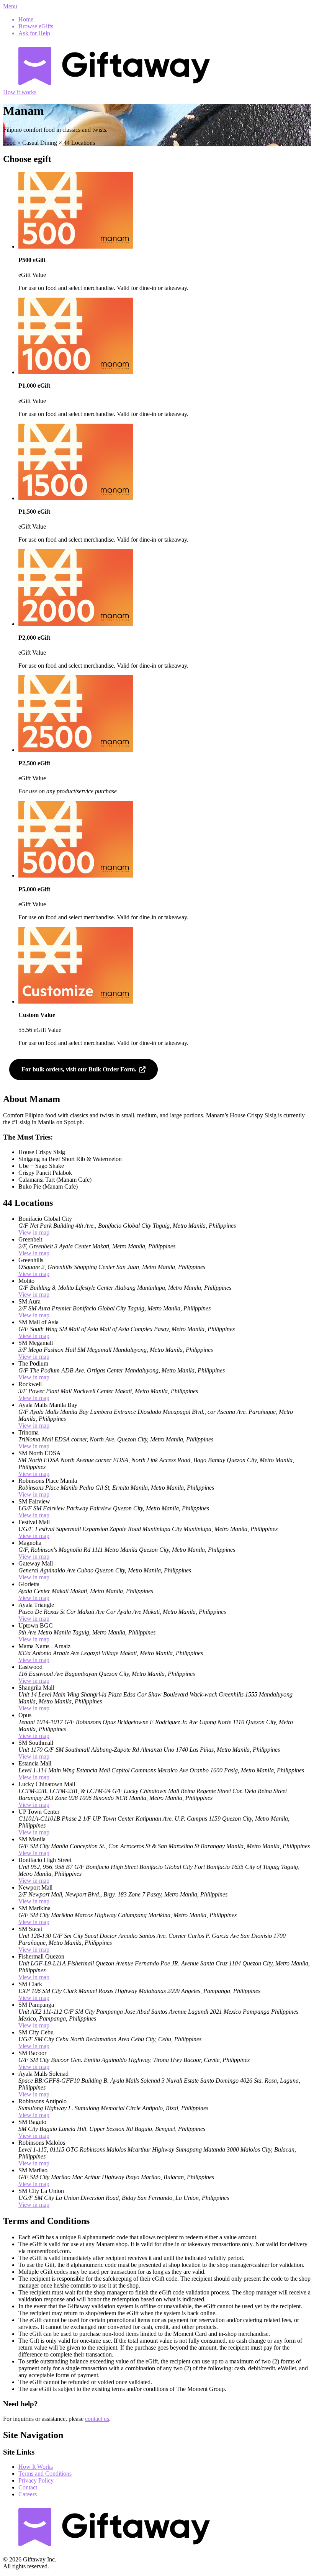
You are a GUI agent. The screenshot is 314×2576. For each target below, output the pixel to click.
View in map (34, 1232)
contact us (97, 2419)
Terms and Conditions (45, 2474)
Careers (28, 2494)
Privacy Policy (36, 2480)
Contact (28, 2487)
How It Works (36, 2467)
